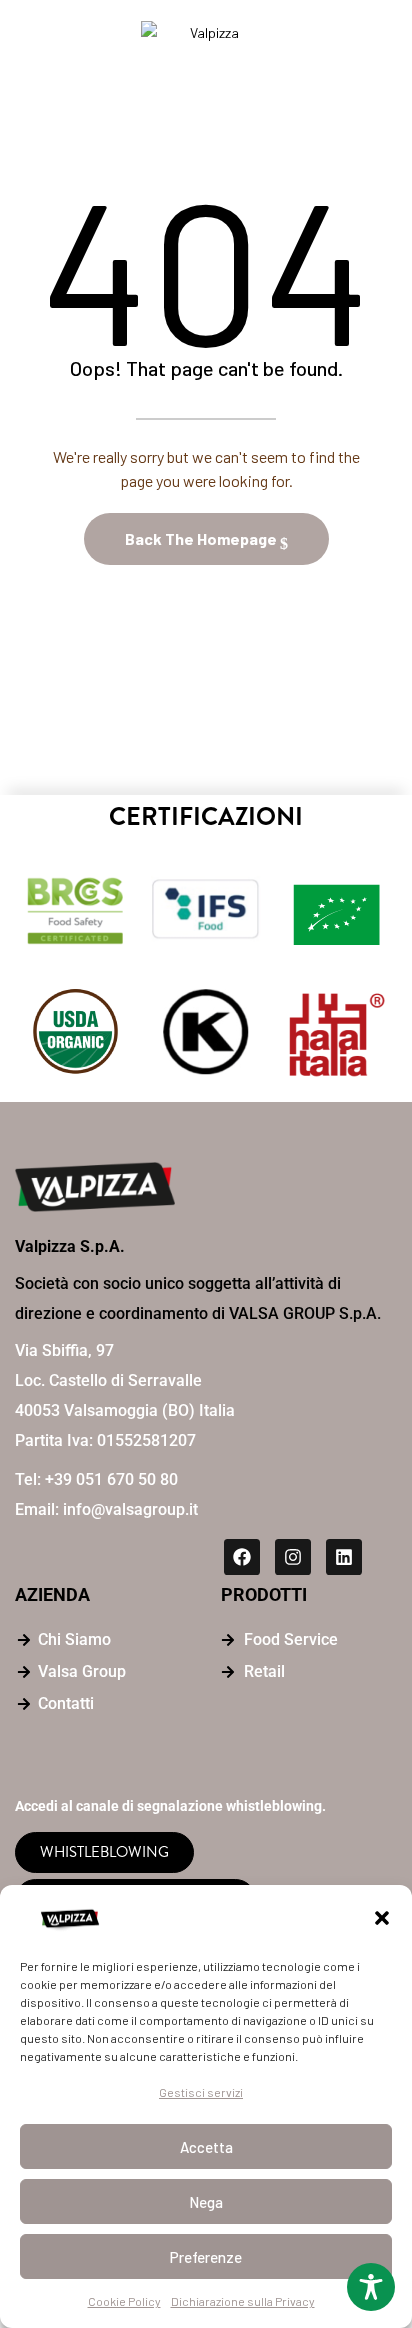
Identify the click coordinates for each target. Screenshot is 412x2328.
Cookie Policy (124, 2301)
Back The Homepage (202, 538)
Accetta (206, 2147)
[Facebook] (242, 1557)
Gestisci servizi (201, 2092)
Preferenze (206, 2257)
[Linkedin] (344, 1557)
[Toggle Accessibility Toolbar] (371, 2287)
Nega (206, 2202)
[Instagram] (293, 1557)
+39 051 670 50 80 (111, 1479)
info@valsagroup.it (130, 1509)
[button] (382, 1918)
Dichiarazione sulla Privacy (243, 2301)
